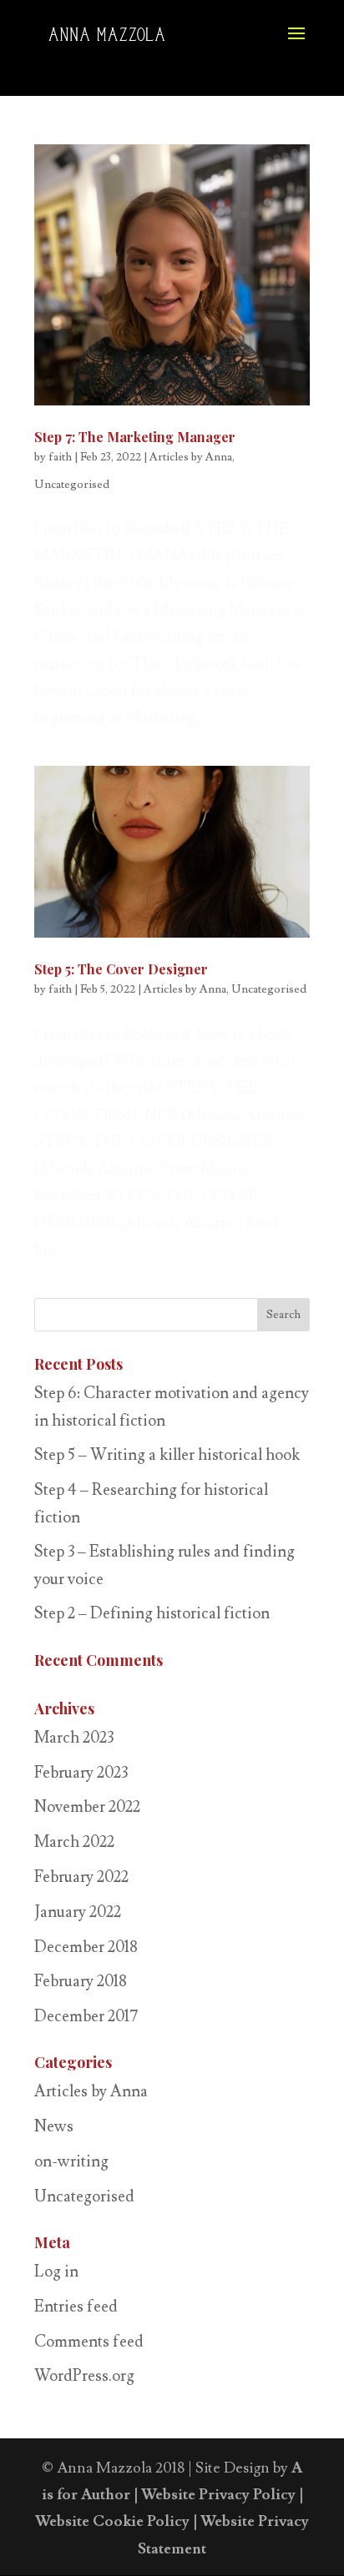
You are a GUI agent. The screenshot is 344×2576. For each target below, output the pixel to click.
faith (60, 457)
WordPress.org (84, 2376)
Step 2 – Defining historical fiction (152, 1613)
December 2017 (86, 2016)
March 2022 (74, 1842)
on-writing (71, 2161)
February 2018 (81, 1981)
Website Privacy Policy (218, 2495)
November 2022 (87, 1807)
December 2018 (86, 1947)
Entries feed (76, 2307)
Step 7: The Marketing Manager (135, 437)
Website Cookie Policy (112, 2521)
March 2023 (74, 1738)
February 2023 (81, 1773)
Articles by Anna (191, 457)
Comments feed (89, 2342)
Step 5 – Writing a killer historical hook (167, 1455)
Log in (56, 2272)
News (54, 2126)
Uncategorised (72, 485)
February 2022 (81, 1877)
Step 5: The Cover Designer (121, 969)
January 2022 (78, 1912)
